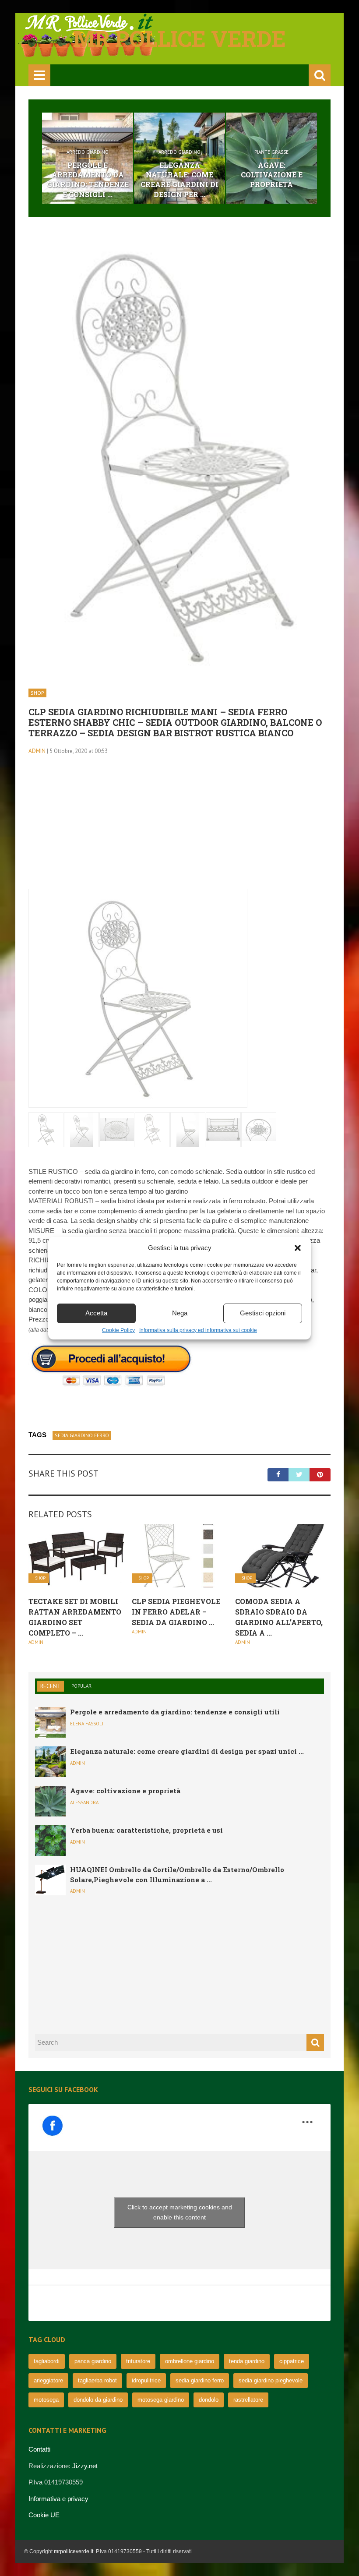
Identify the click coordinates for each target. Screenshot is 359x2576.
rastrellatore (248, 2400)
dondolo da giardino (98, 2400)
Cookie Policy (118, 1330)
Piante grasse (271, 152)
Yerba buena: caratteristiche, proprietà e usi (146, 1830)
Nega (180, 1313)
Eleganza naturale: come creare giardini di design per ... (179, 180)
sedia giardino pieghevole (271, 2380)
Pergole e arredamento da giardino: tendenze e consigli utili (175, 1712)
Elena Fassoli (87, 1724)
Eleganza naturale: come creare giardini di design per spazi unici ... (187, 1751)
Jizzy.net (85, 2466)
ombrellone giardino (190, 2361)
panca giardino (93, 2361)
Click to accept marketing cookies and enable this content (180, 2212)
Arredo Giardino (88, 152)
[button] (298, 1248)
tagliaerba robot (97, 2380)
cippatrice (292, 2361)
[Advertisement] (179, 827)
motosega (46, 2400)
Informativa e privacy (58, 2499)
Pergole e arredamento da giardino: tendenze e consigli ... (88, 180)
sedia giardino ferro (82, 1435)
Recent (51, 1686)
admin (37, 751)
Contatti (39, 2449)
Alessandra (84, 1802)
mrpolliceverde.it (74, 2551)
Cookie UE (44, 2515)
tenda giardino (247, 2361)
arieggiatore (48, 2380)
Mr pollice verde (179, 39)
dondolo (209, 2400)
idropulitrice (146, 2380)
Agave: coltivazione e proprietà (272, 175)
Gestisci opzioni (263, 1313)
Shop (37, 693)
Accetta (96, 1313)
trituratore (138, 2361)
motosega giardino (161, 2400)
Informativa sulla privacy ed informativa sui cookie (198, 1330)
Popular (81, 1686)
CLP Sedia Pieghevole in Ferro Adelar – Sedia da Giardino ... (176, 1612)
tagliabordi (47, 2361)
